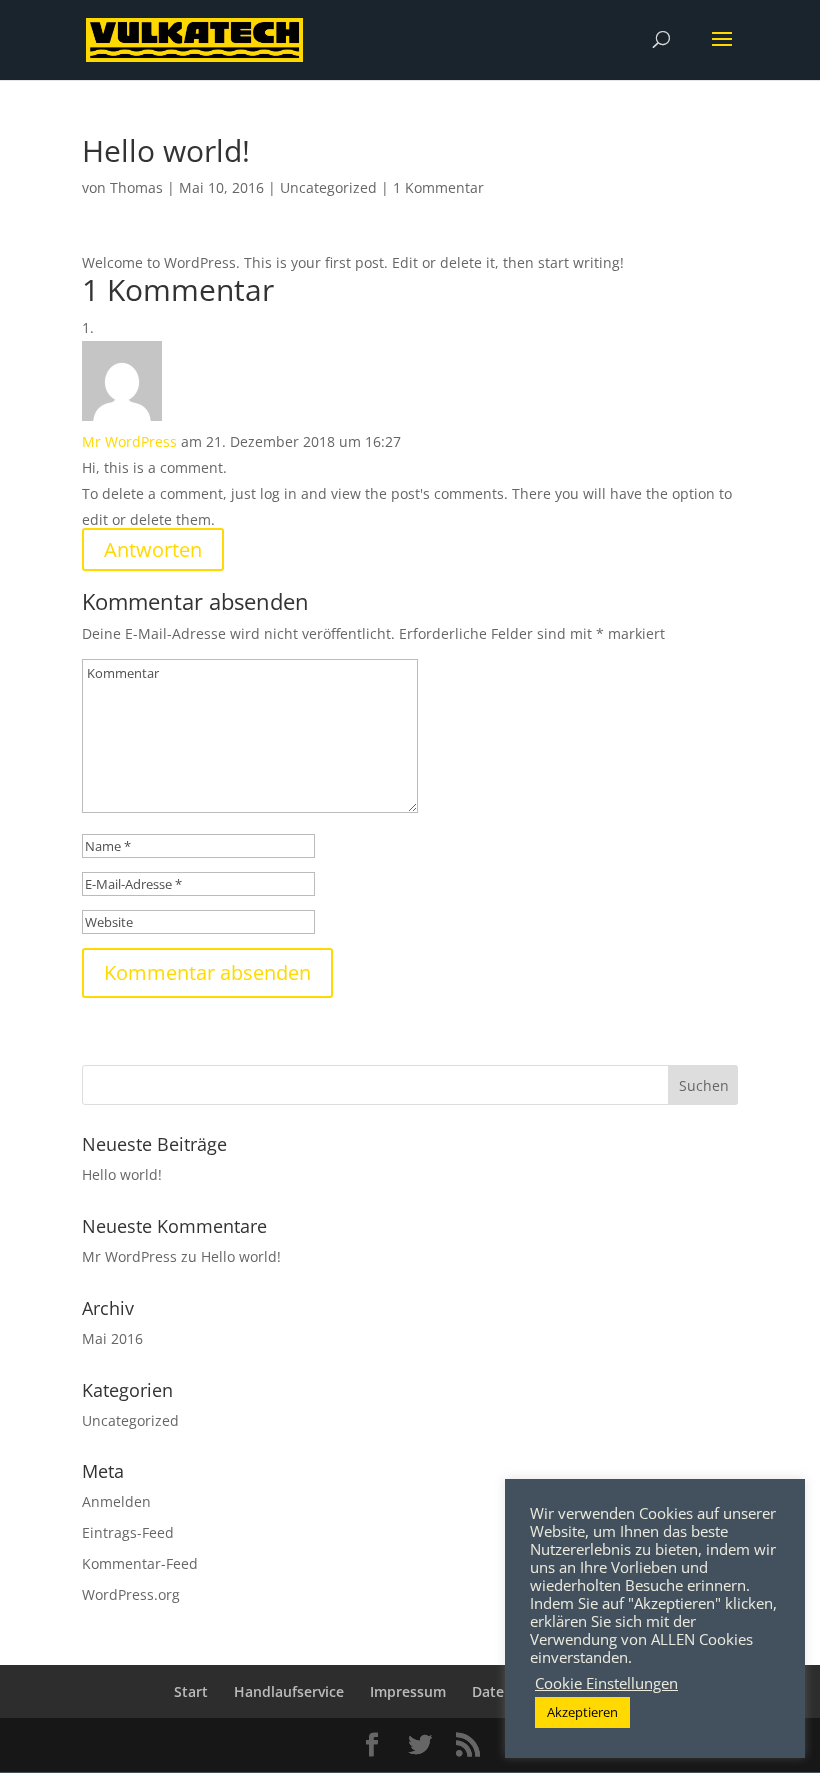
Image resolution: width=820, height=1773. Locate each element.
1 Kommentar (438, 187)
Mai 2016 (112, 1338)
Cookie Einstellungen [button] (606, 1683)
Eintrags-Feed (128, 1532)
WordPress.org (131, 1594)
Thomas (136, 187)
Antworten (153, 549)
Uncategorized (328, 187)
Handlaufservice (289, 1691)
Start (191, 1691)
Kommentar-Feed (140, 1563)
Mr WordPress (129, 441)
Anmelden (116, 1501)
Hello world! (122, 1174)
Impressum (408, 1691)
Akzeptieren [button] (582, 1712)
